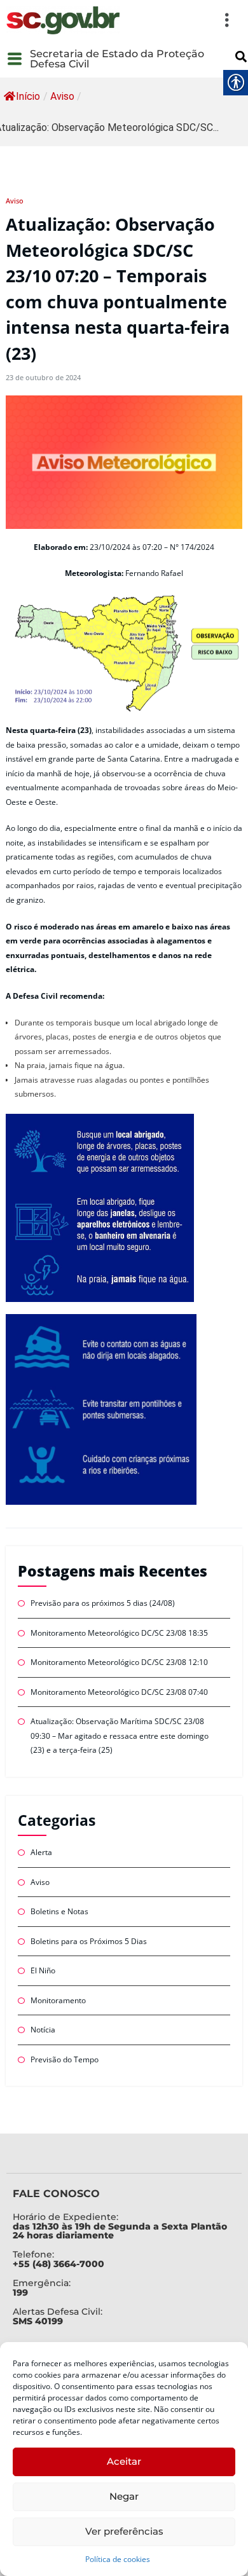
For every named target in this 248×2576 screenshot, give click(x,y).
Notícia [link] (43, 2030)
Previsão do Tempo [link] (65, 2059)
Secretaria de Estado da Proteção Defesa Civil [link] (117, 59)
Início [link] (28, 96)
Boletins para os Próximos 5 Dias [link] (89, 1941)
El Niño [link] (43, 1970)
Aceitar (124, 2461)
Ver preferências (124, 2531)
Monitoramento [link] (58, 2000)
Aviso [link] (62, 96)
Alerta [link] (41, 1852)
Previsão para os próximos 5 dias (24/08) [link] (104, 1603)
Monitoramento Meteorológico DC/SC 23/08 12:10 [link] (119, 1662)
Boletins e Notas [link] (59, 1911)
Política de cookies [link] (118, 2559)
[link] (63, 20)
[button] (183, 20)
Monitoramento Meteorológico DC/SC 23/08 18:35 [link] (119, 1633)
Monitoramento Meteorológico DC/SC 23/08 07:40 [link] (119, 1692)
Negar (124, 2496)
